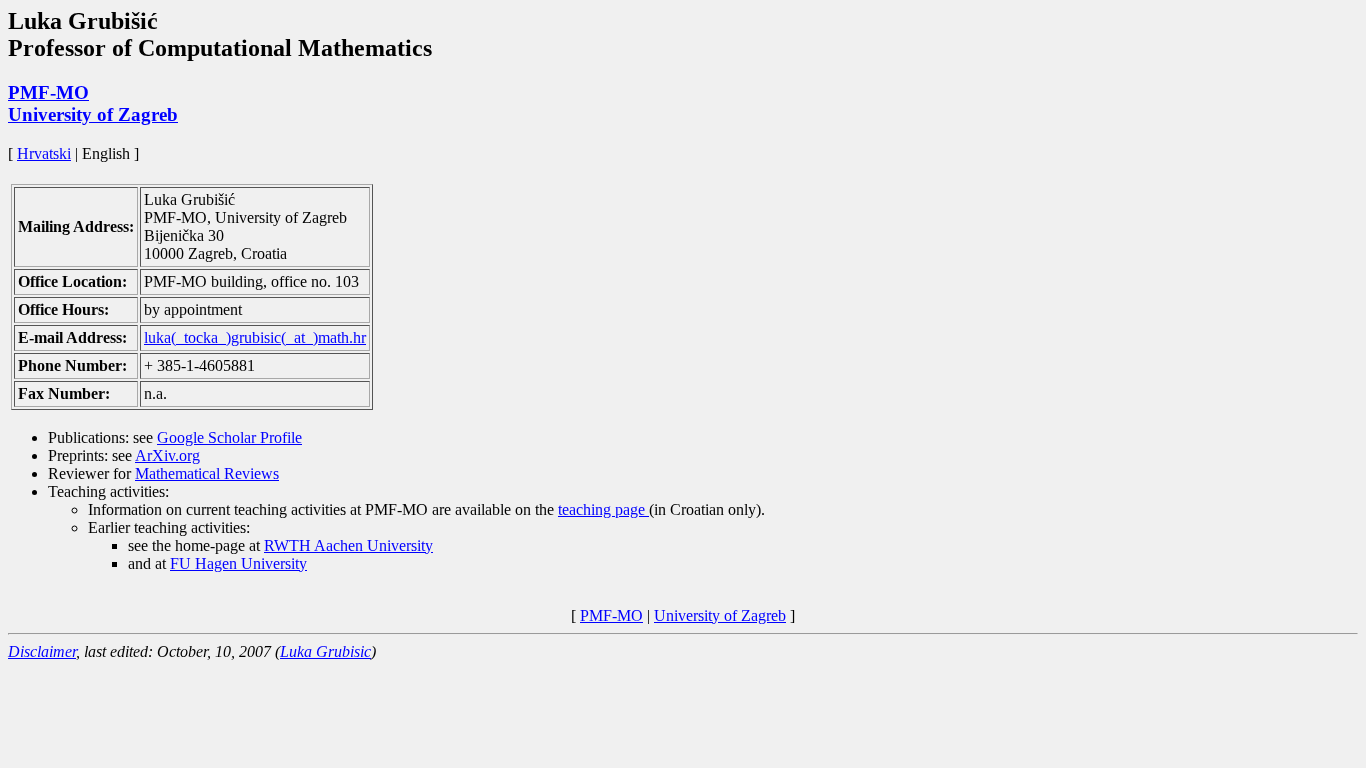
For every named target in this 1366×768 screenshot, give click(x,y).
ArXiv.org (167, 455)
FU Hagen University (238, 563)
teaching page (603, 509)
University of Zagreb (93, 114)
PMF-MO (48, 92)
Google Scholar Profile (229, 437)
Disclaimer (42, 651)
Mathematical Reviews (207, 473)
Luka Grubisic (325, 651)
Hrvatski (44, 153)
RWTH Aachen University (348, 545)
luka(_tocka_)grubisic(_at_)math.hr (255, 337)
